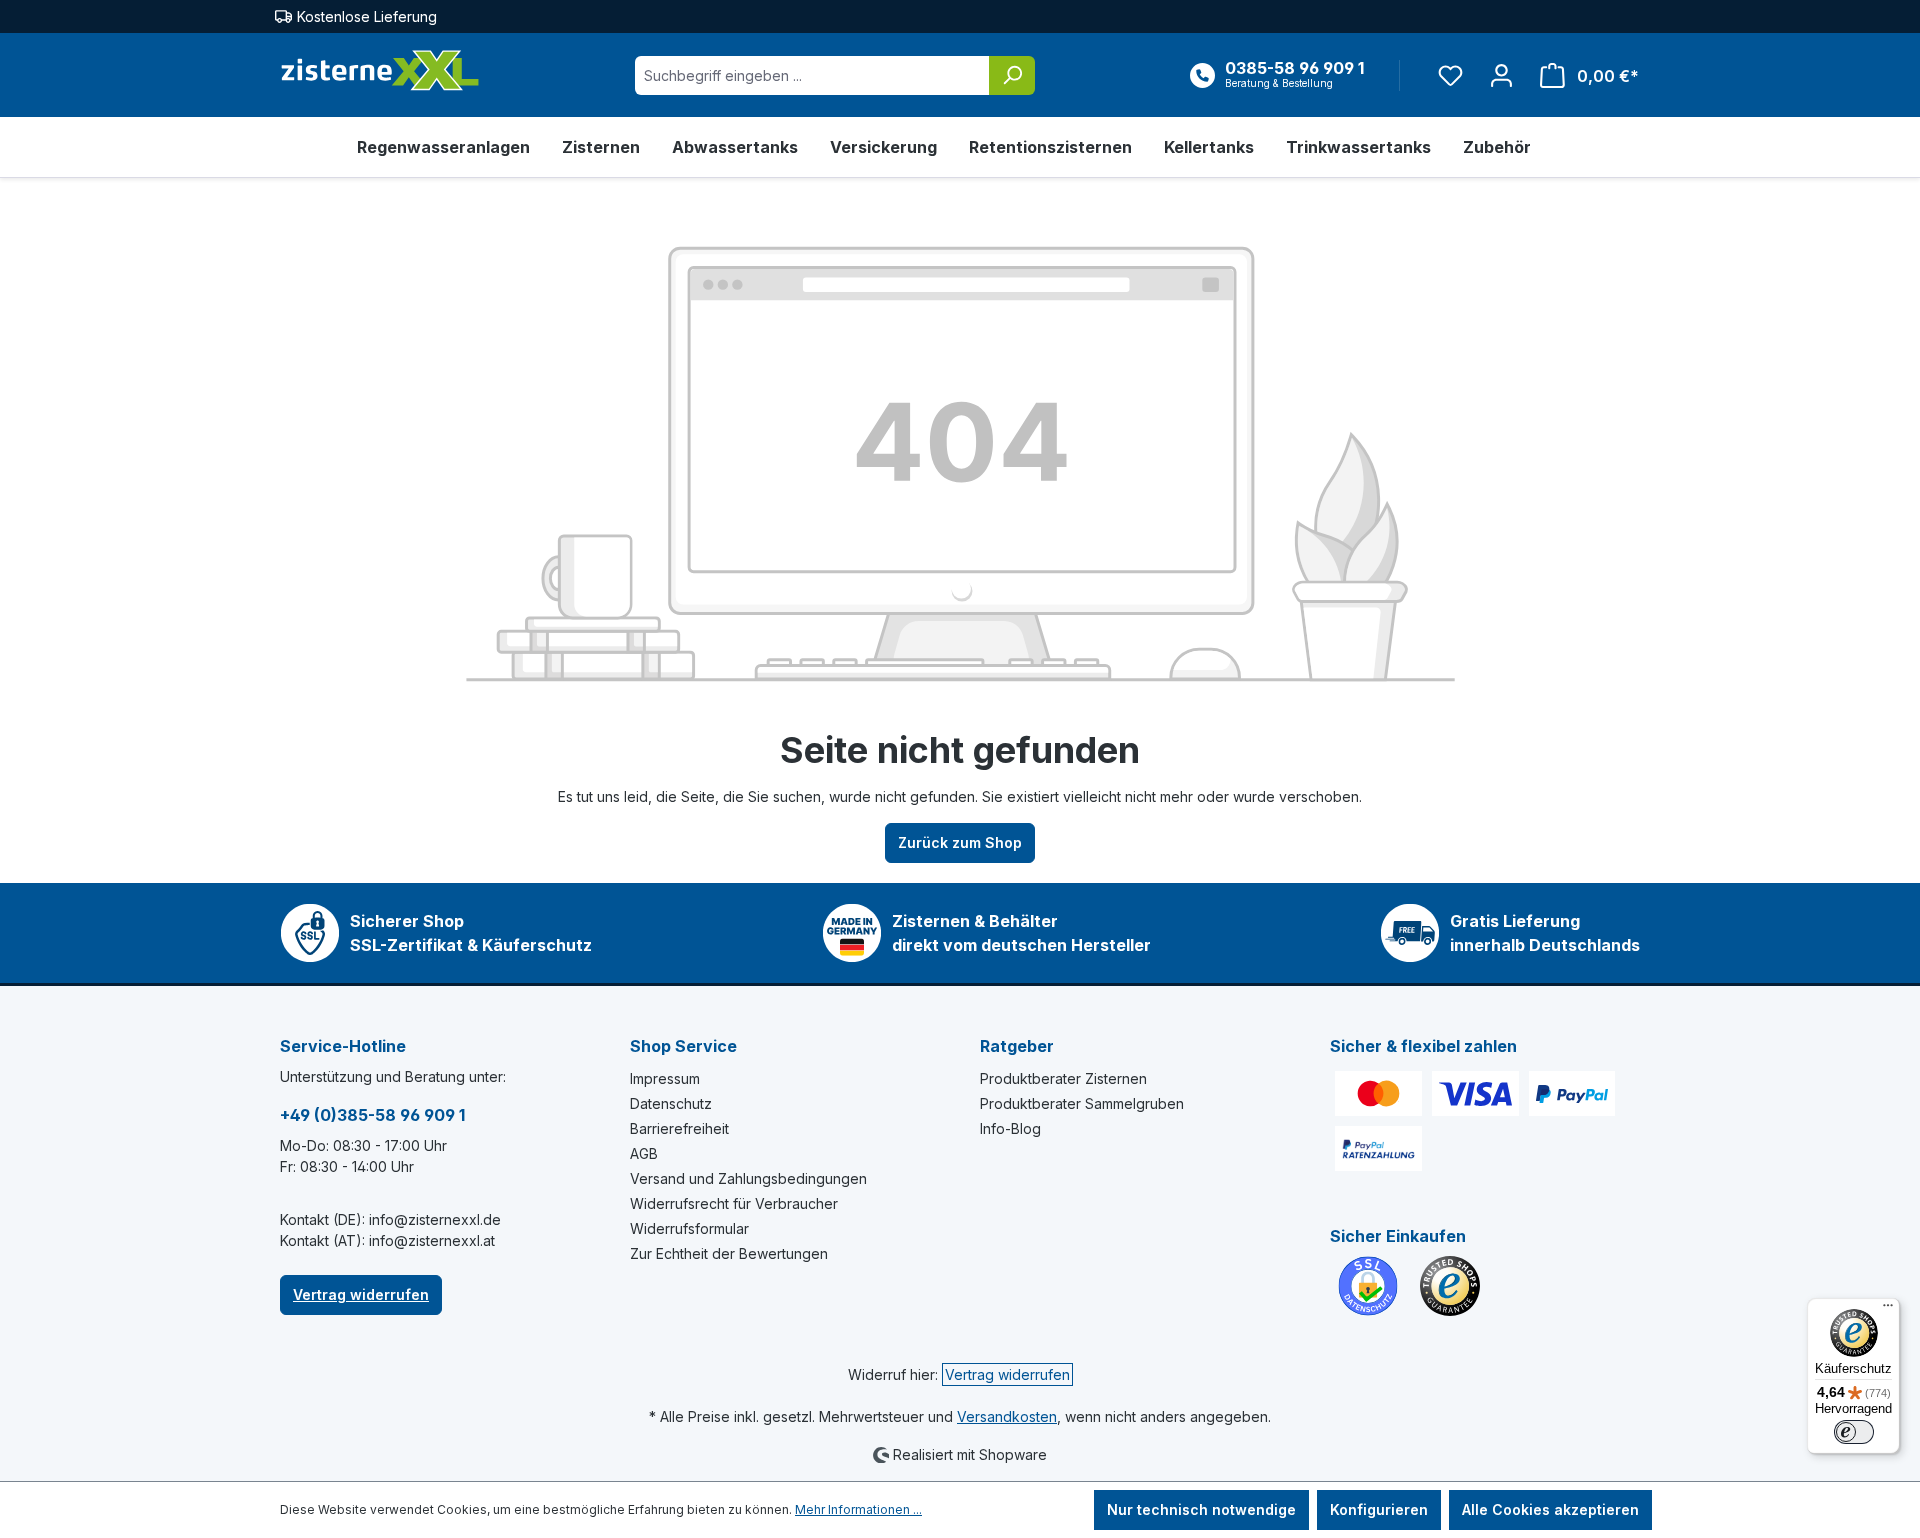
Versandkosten (1007, 1416)
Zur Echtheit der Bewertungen (729, 1253)
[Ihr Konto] (1501, 75)
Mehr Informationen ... (858, 1509)
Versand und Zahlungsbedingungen (748, 1178)
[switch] (1854, 1432)
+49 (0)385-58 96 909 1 (372, 1115)
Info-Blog (1010, 1128)
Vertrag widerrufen (361, 1294)
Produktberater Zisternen (1063, 1078)
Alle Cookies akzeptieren (1550, 1509)
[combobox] (812, 75)
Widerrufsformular (689, 1228)
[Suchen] (1012, 75)
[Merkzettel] (1450, 75)
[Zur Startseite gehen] (380, 71)
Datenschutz (671, 1103)
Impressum (665, 1078)
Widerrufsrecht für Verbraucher (734, 1203)
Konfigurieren (1379, 1509)
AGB (644, 1153)
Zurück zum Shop (960, 842)
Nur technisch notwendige (1201, 1509)
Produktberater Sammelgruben (1082, 1103)
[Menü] (1888, 1310)
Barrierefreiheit (679, 1128)
